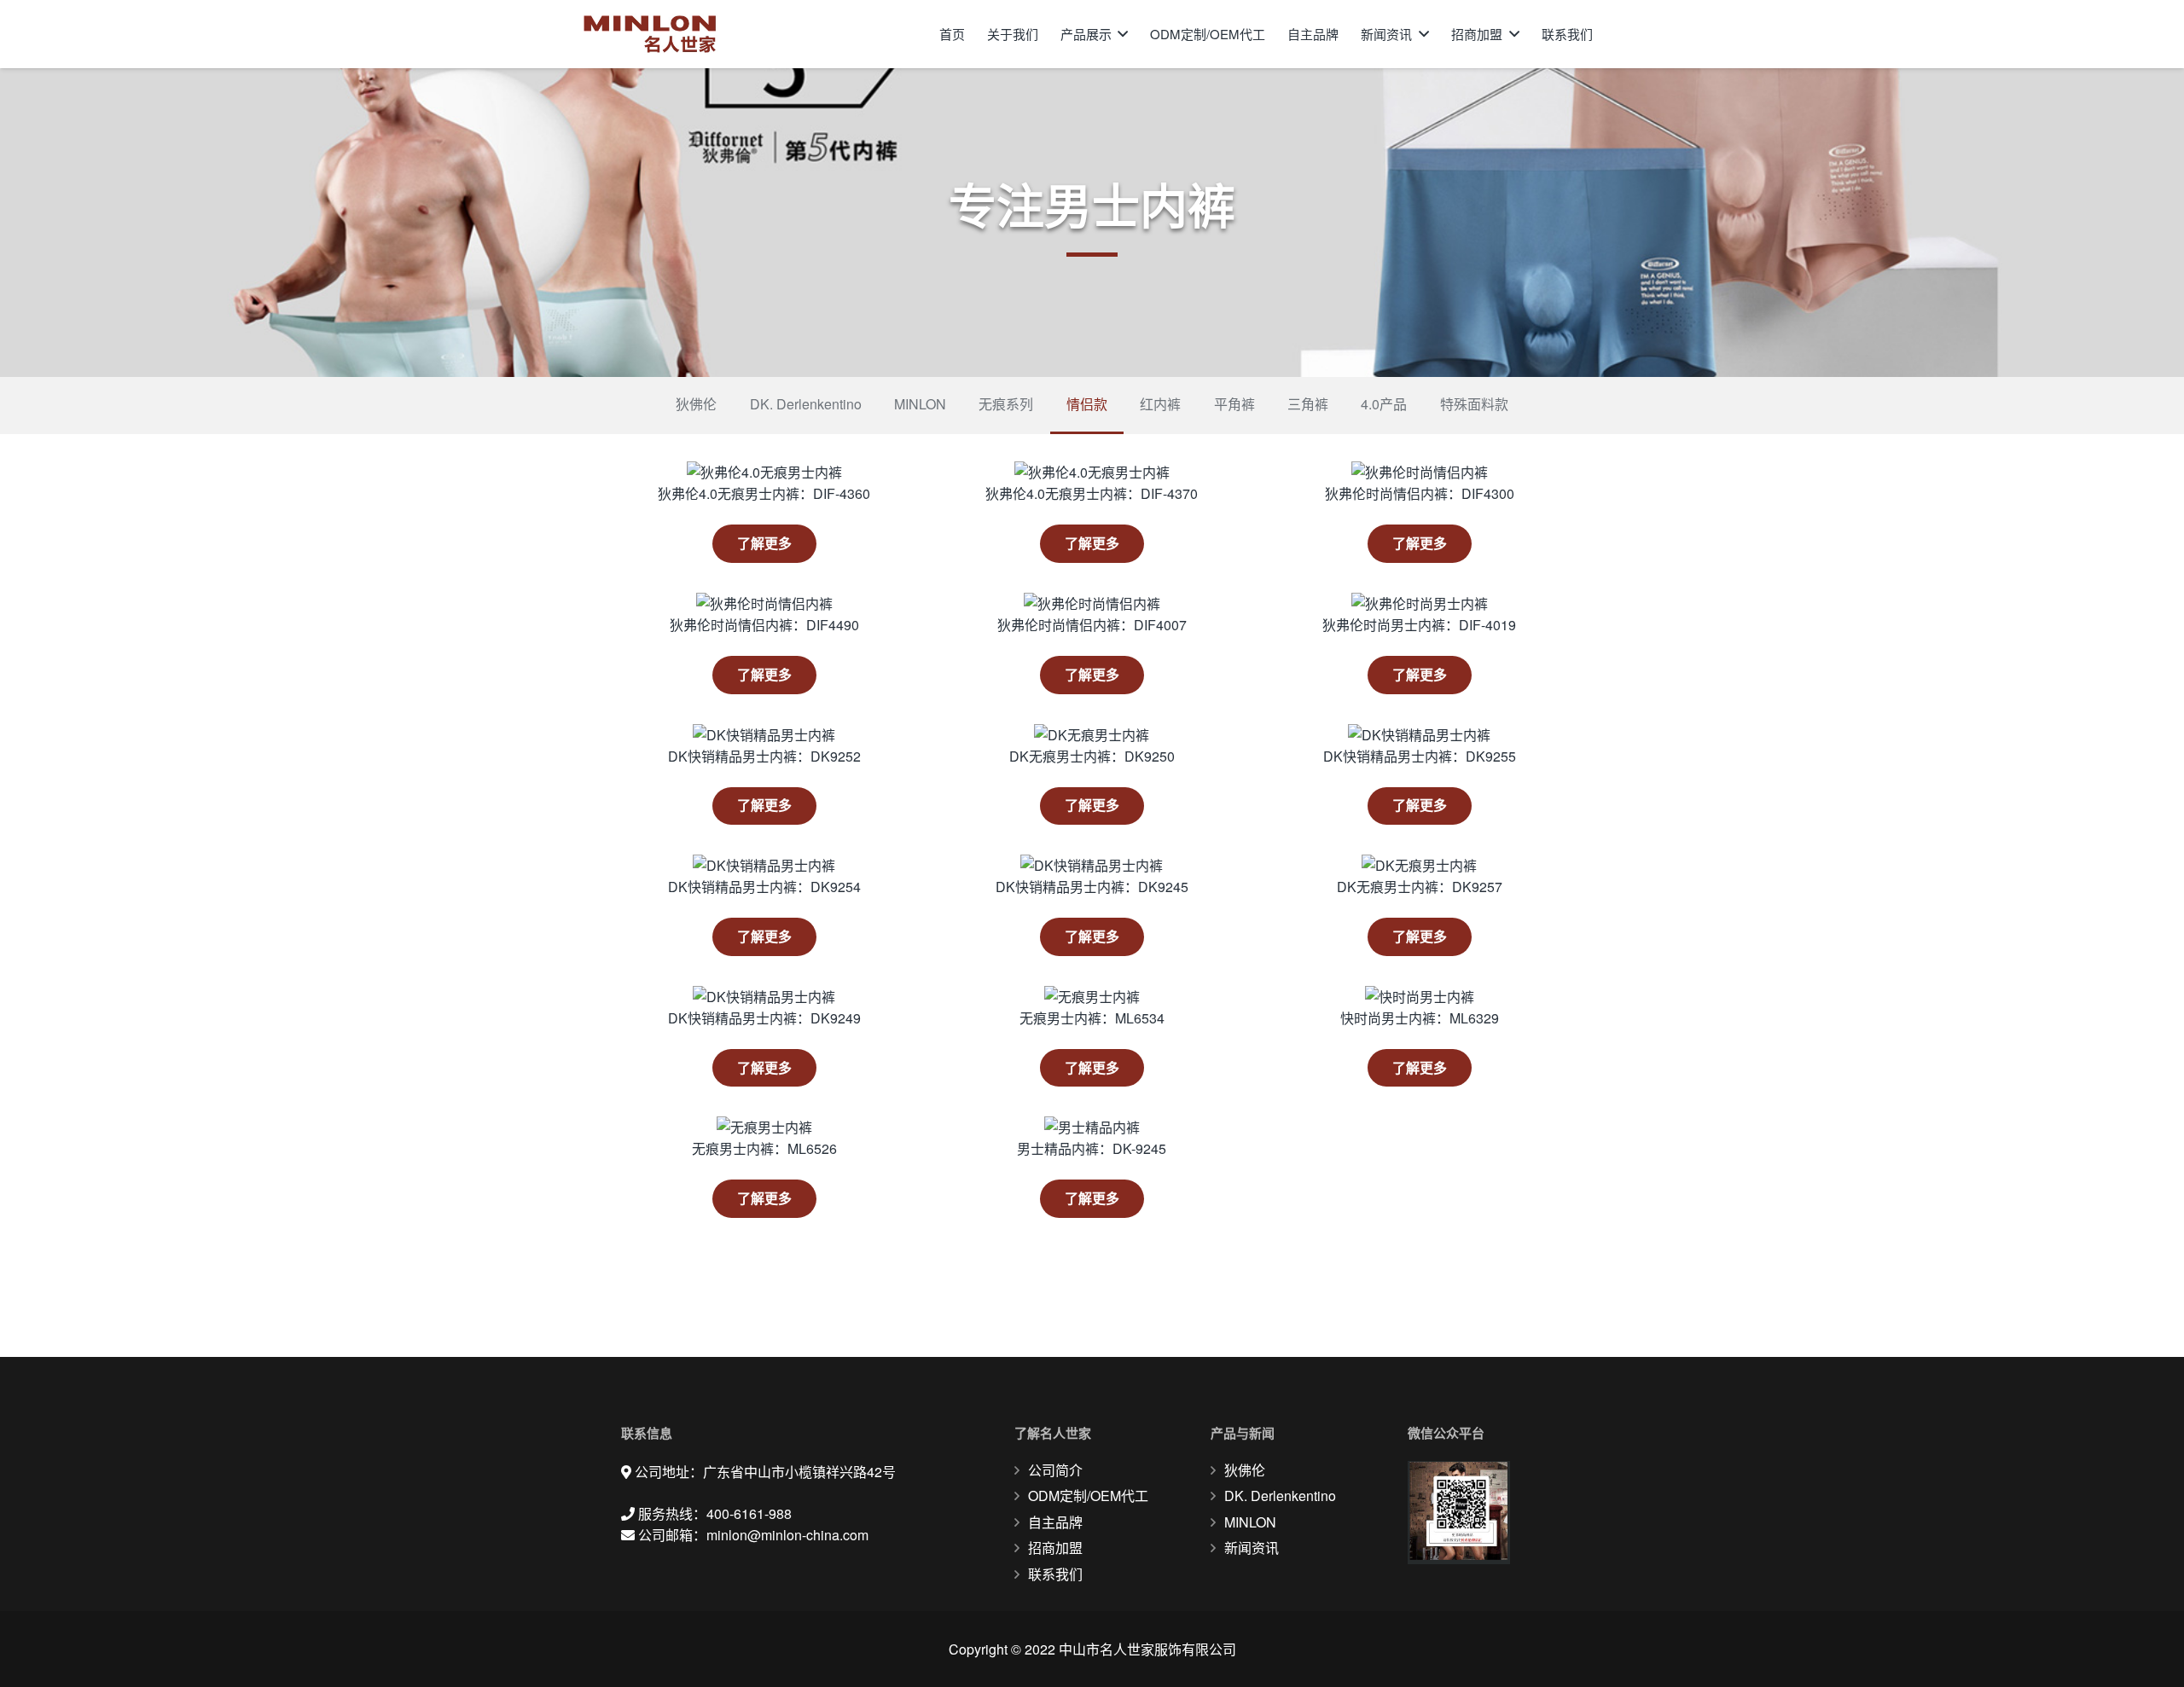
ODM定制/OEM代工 (1088, 1496)
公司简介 (1055, 1470)
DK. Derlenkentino (1280, 1496)
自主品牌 (1055, 1522)
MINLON (1250, 1522)
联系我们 (1055, 1574)
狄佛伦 (1245, 1470)
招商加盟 (1055, 1548)
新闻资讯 (1252, 1548)
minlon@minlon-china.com (787, 1535)
